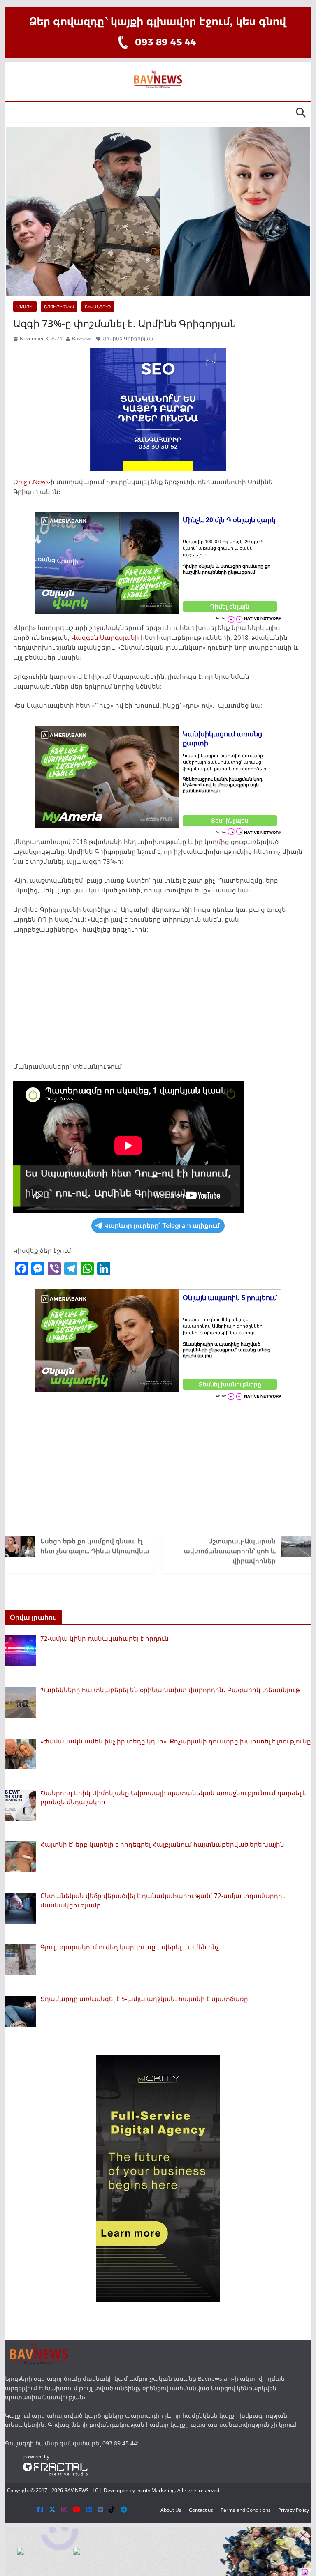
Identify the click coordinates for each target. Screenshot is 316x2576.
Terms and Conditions (246, 2510)
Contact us (201, 2510)
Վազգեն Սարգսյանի (105, 637)
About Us (171, 2510)
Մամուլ (25, 307)
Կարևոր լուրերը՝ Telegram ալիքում (162, 1226)
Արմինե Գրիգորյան (128, 338)
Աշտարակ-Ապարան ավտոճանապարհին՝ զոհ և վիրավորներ (230, 1551)
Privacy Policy (294, 2510)
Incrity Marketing (156, 2490)
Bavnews (82, 338)
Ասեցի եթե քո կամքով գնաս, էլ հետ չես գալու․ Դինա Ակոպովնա (95, 1546)
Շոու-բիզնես (59, 307)
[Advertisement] (158, 1001)
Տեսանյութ (98, 307)
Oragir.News (31, 482)
